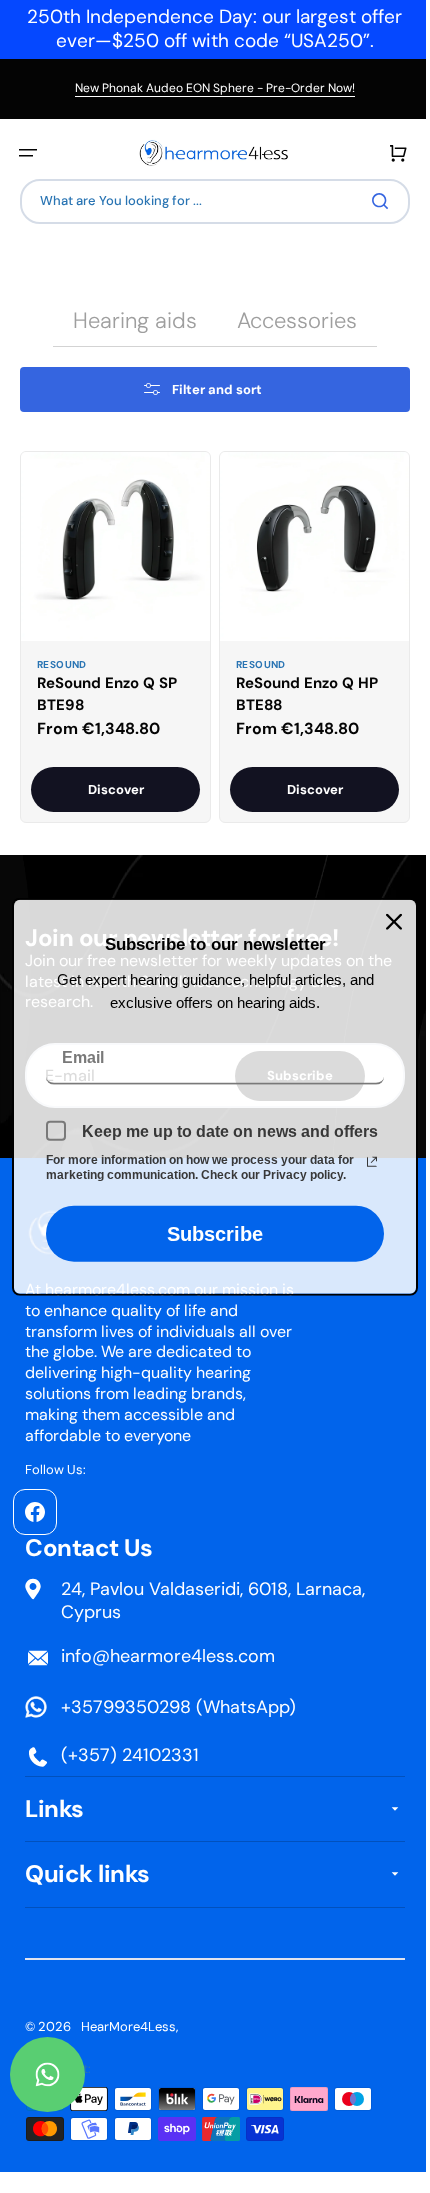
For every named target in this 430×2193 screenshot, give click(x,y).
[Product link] (112, 633)
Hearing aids (128, 320)
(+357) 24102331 (130, 1755)
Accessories (290, 320)
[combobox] (207, 201)
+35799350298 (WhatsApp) (178, 1707)
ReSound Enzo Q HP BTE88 (300, 686)
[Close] (387, 921)
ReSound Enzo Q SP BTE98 (107, 686)
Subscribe (208, 1234)
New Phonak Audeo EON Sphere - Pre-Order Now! (215, 88)
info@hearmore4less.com (168, 1655)
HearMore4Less (128, 2026)
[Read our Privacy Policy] (365, 1162)
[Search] (369, 201)
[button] (28, 153)
